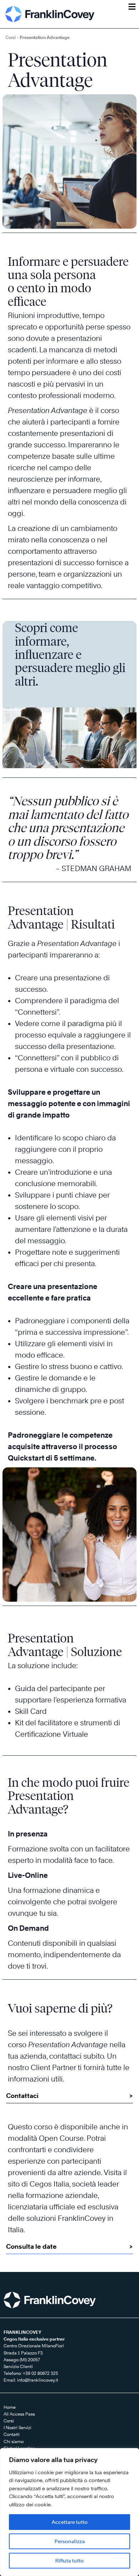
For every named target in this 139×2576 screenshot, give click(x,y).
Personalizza (70, 2541)
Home (10, 2407)
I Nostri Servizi (17, 2428)
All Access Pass (19, 2414)
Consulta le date (31, 2246)
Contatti (12, 2434)
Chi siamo (14, 2441)
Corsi (11, 37)
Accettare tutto (70, 2522)
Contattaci (22, 2096)
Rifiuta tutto (69, 2560)
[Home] (50, 14)
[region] (69, 2512)
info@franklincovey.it (38, 2380)
